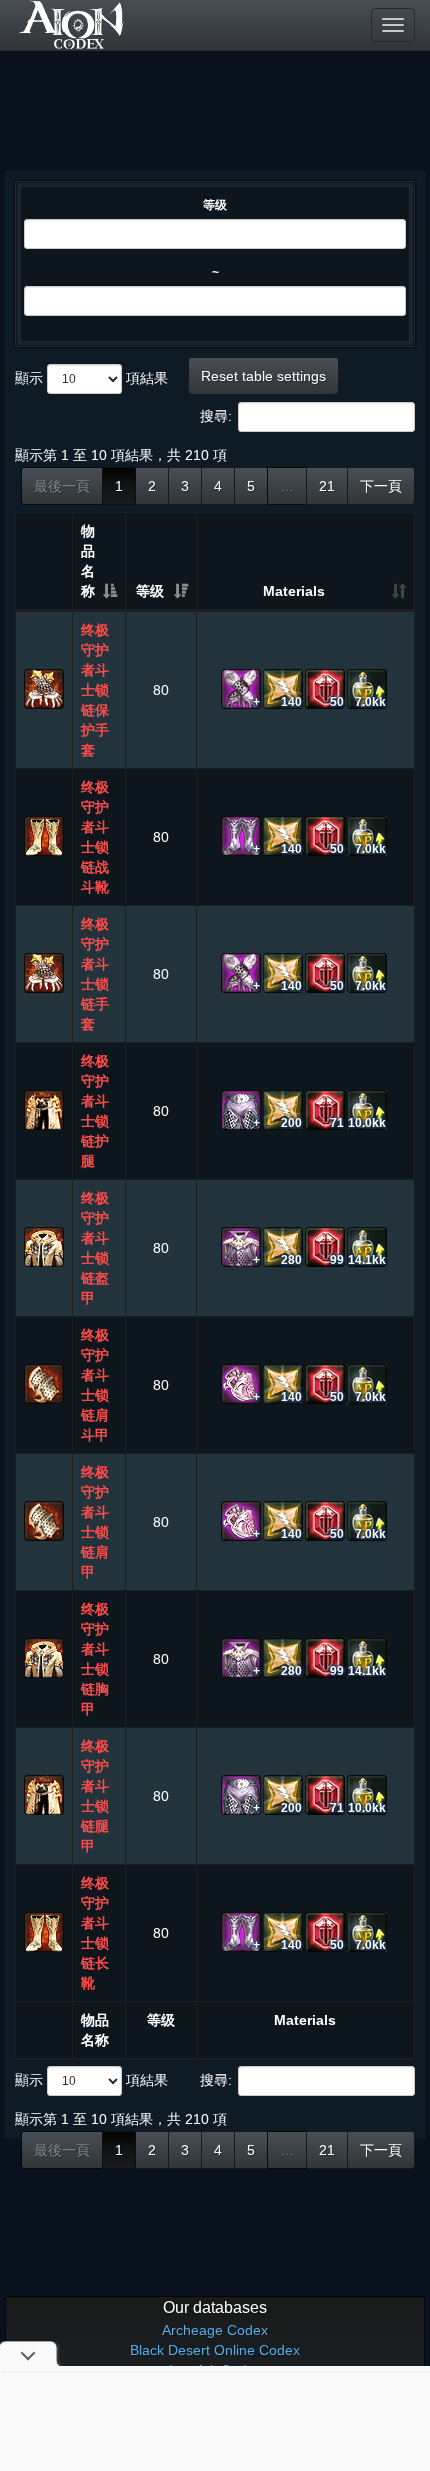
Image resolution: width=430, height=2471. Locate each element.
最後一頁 (62, 486)
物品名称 (88, 561)
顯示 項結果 (91, 378)
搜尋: (216, 416)
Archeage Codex (215, 2330)
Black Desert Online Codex (215, 2350)
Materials (294, 591)
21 (327, 486)
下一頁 (381, 486)
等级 (215, 205)
